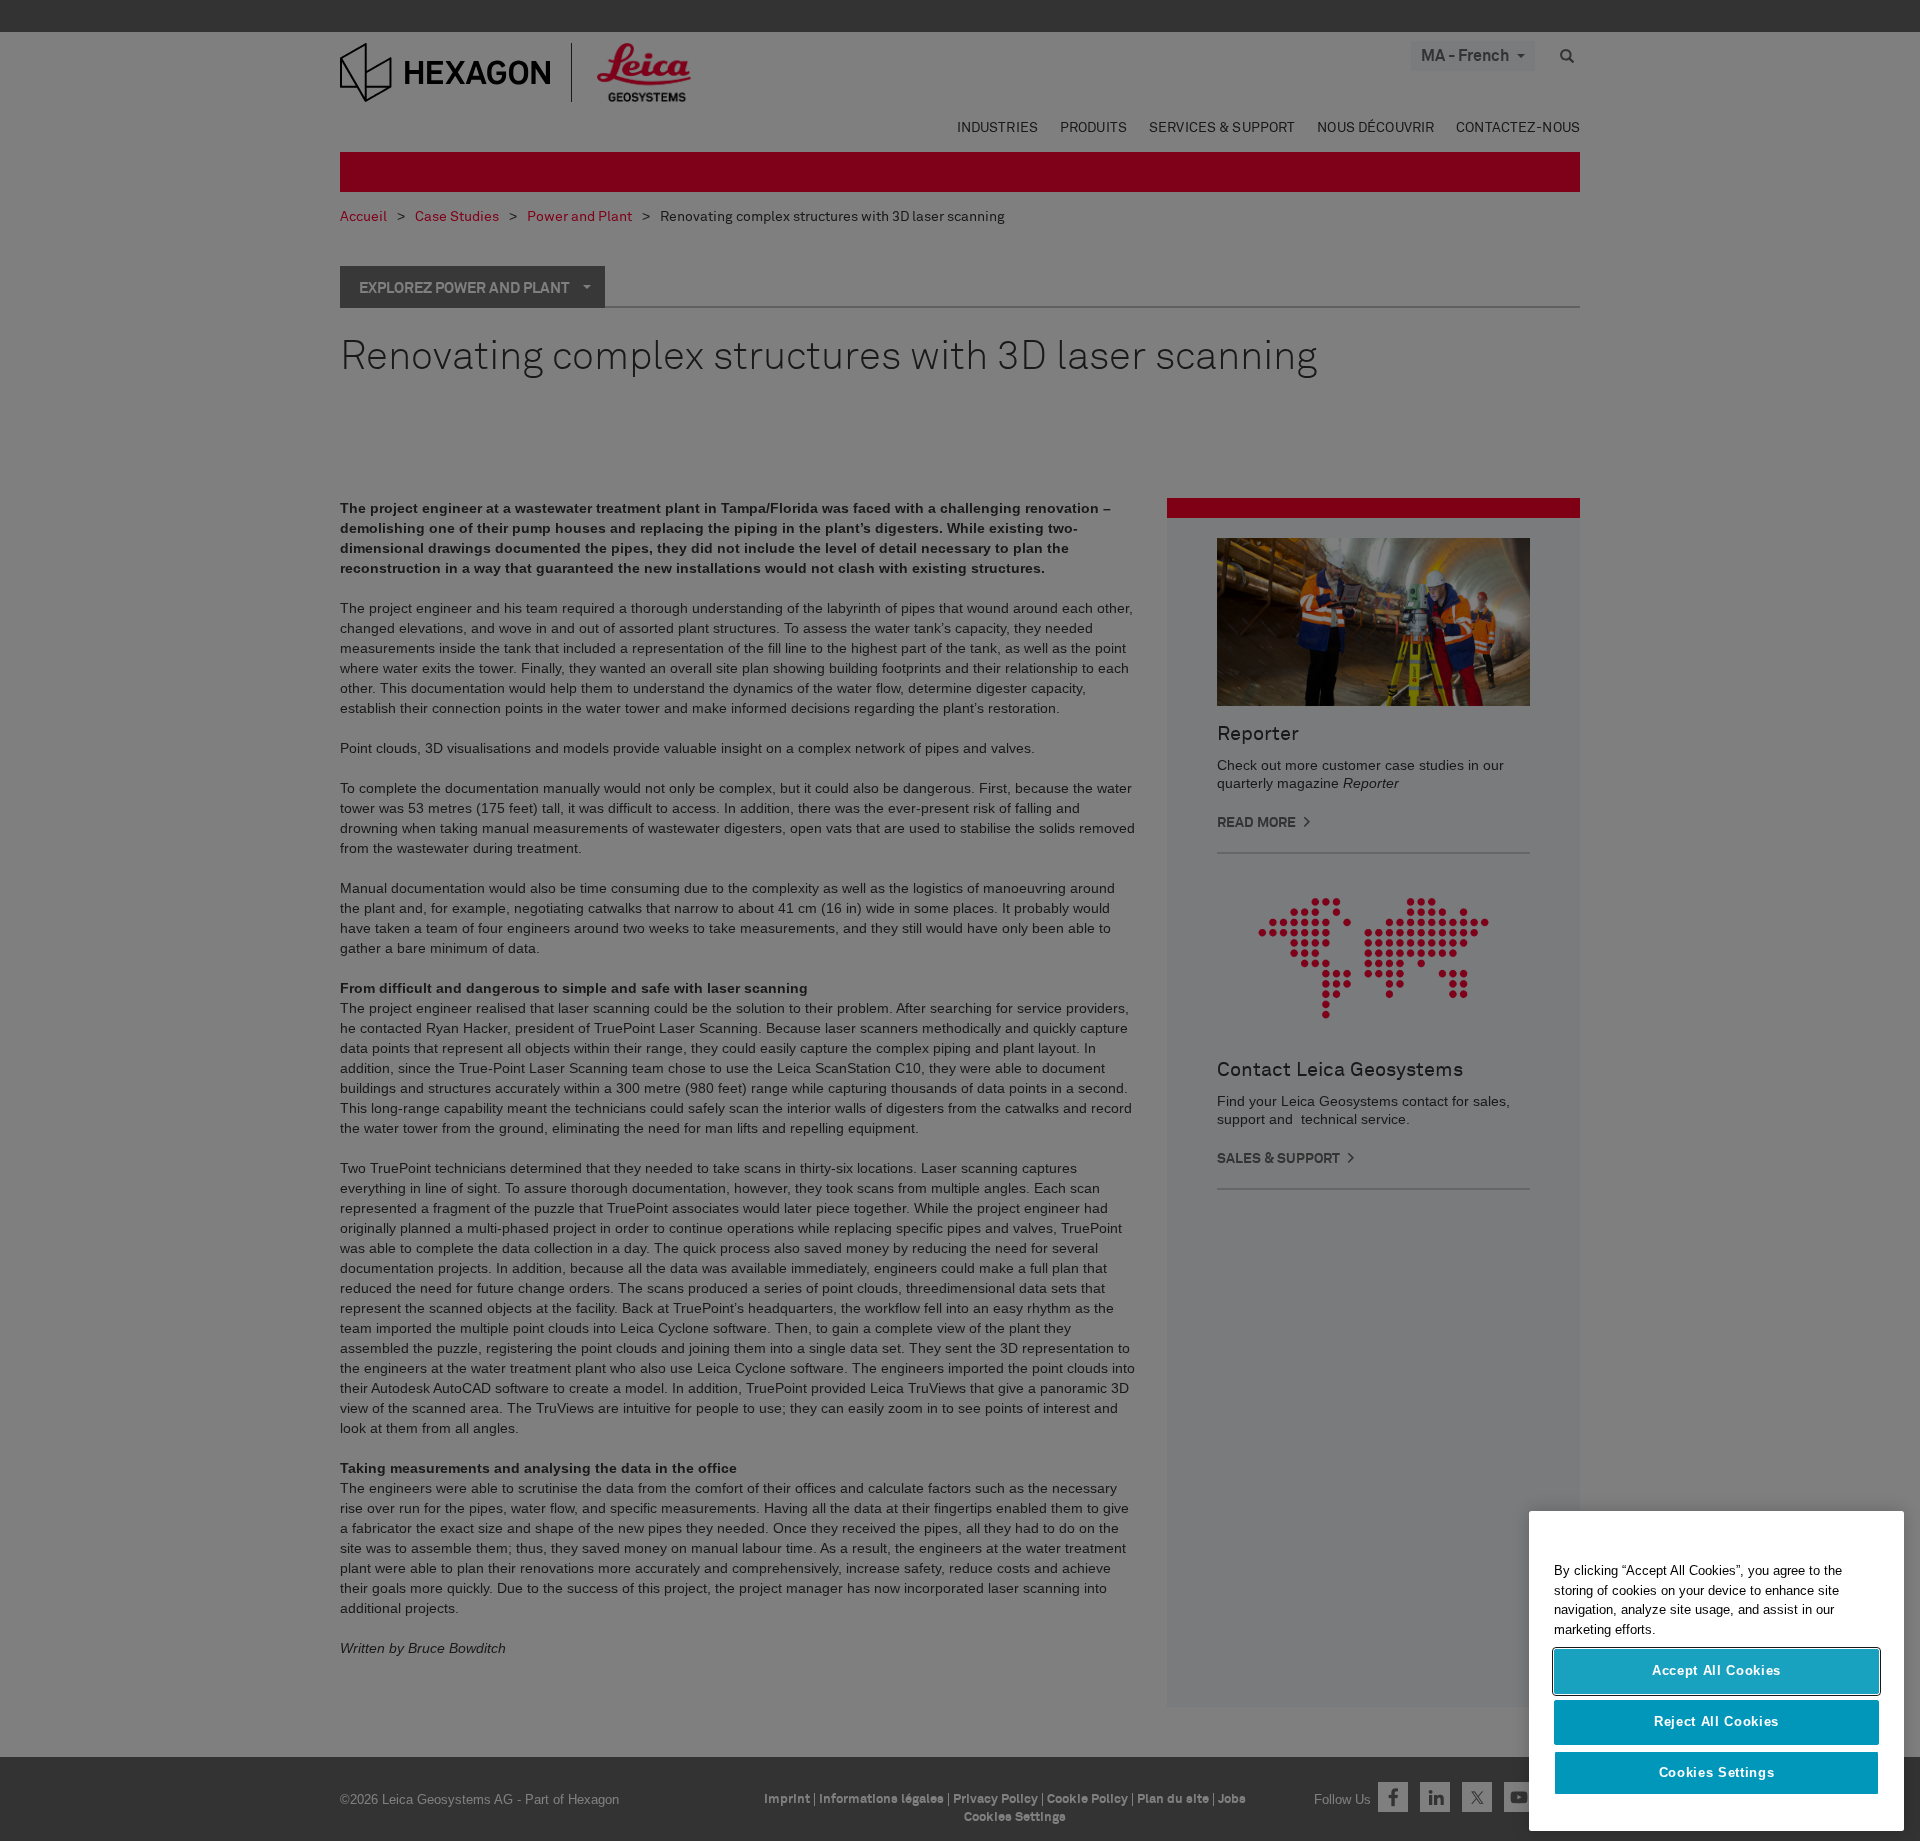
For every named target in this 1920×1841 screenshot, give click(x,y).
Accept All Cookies (1716, 1671)
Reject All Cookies (1716, 1721)
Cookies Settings (1717, 1772)
